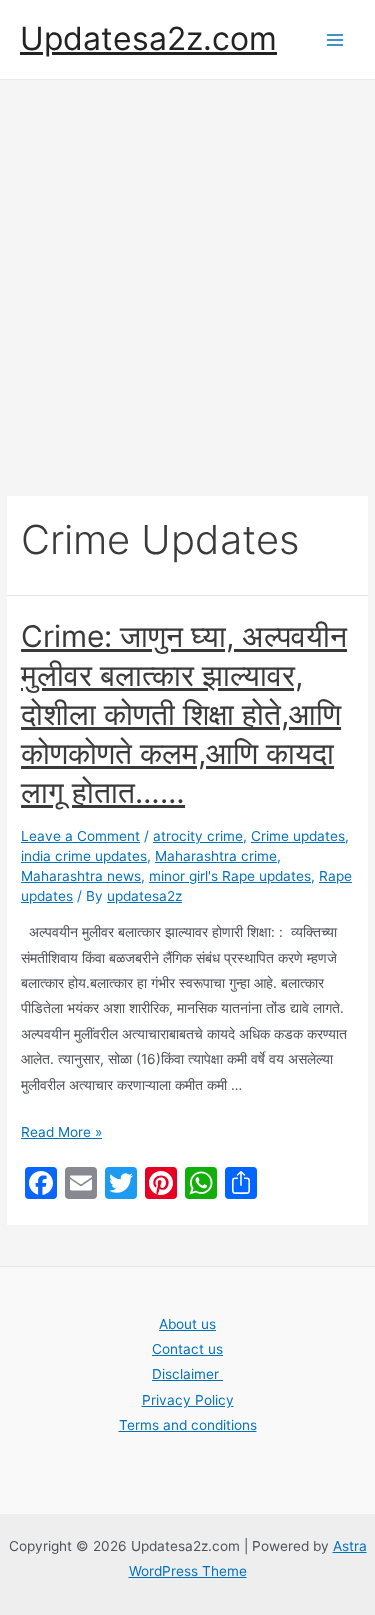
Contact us (187, 1349)
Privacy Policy (188, 1400)
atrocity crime (198, 836)
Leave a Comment (80, 836)
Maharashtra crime (216, 856)
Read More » (61, 1132)
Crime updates (298, 836)
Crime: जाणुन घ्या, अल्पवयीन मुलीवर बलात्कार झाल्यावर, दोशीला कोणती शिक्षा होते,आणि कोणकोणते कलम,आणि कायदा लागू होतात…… (184, 714)
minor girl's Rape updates (230, 876)
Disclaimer (187, 1374)
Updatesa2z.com (148, 38)
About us (187, 1324)
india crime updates (84, 856)
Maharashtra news (81, 876)
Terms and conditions (188, 1425)
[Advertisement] (187, 277)
